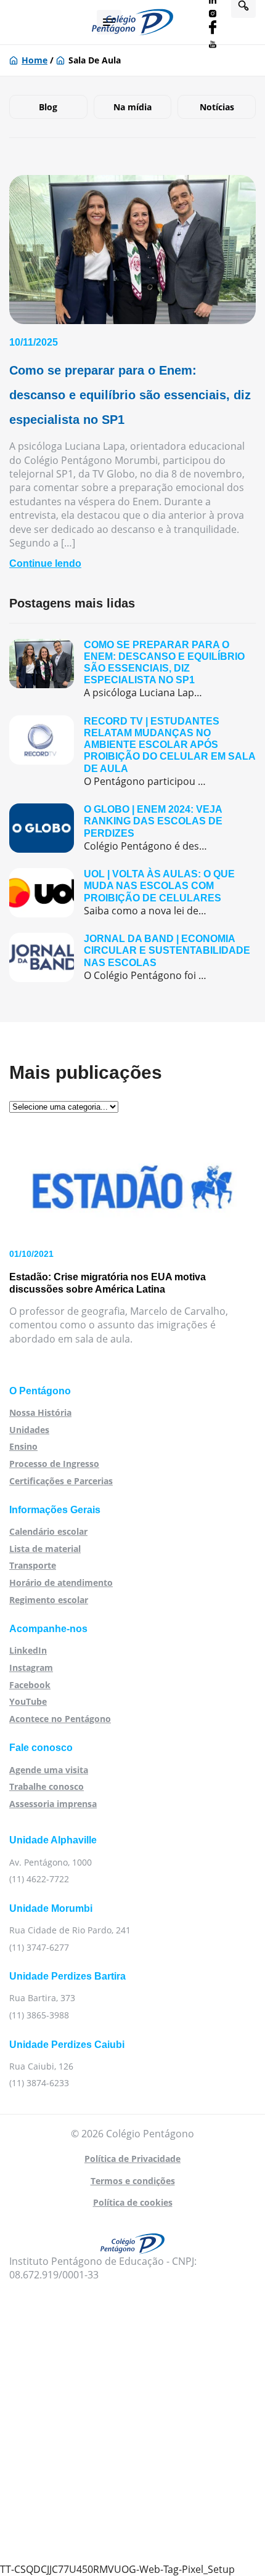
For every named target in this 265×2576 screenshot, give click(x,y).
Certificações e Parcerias (61, 1481)
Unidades (29, 1430)
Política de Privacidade (132, 2159)
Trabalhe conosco (47, 1786)
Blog (48, 107)
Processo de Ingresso (54, 1464)
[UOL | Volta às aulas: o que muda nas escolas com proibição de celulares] (132, 893)
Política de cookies (133, 2202)
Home (35, 60)
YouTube (28, 1701)
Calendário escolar (48, 1531)
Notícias (217, 107)
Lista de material (45, 1549)
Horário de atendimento (61, 1583)
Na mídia (132, 107)
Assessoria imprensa (53, 1804)
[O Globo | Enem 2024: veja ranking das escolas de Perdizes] (132, 828)
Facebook (30, 1685)
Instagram (31, 1668)
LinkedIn (28, 1650)
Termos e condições (133, 2181)
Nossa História (40, 1412)
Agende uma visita (49, 1770)
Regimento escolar (49, 1600)
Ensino (23, 1446)
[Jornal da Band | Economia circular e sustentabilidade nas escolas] (132, 957)
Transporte (33, 1565)
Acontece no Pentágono (60, 1719)
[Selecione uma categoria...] (64, 1106)
